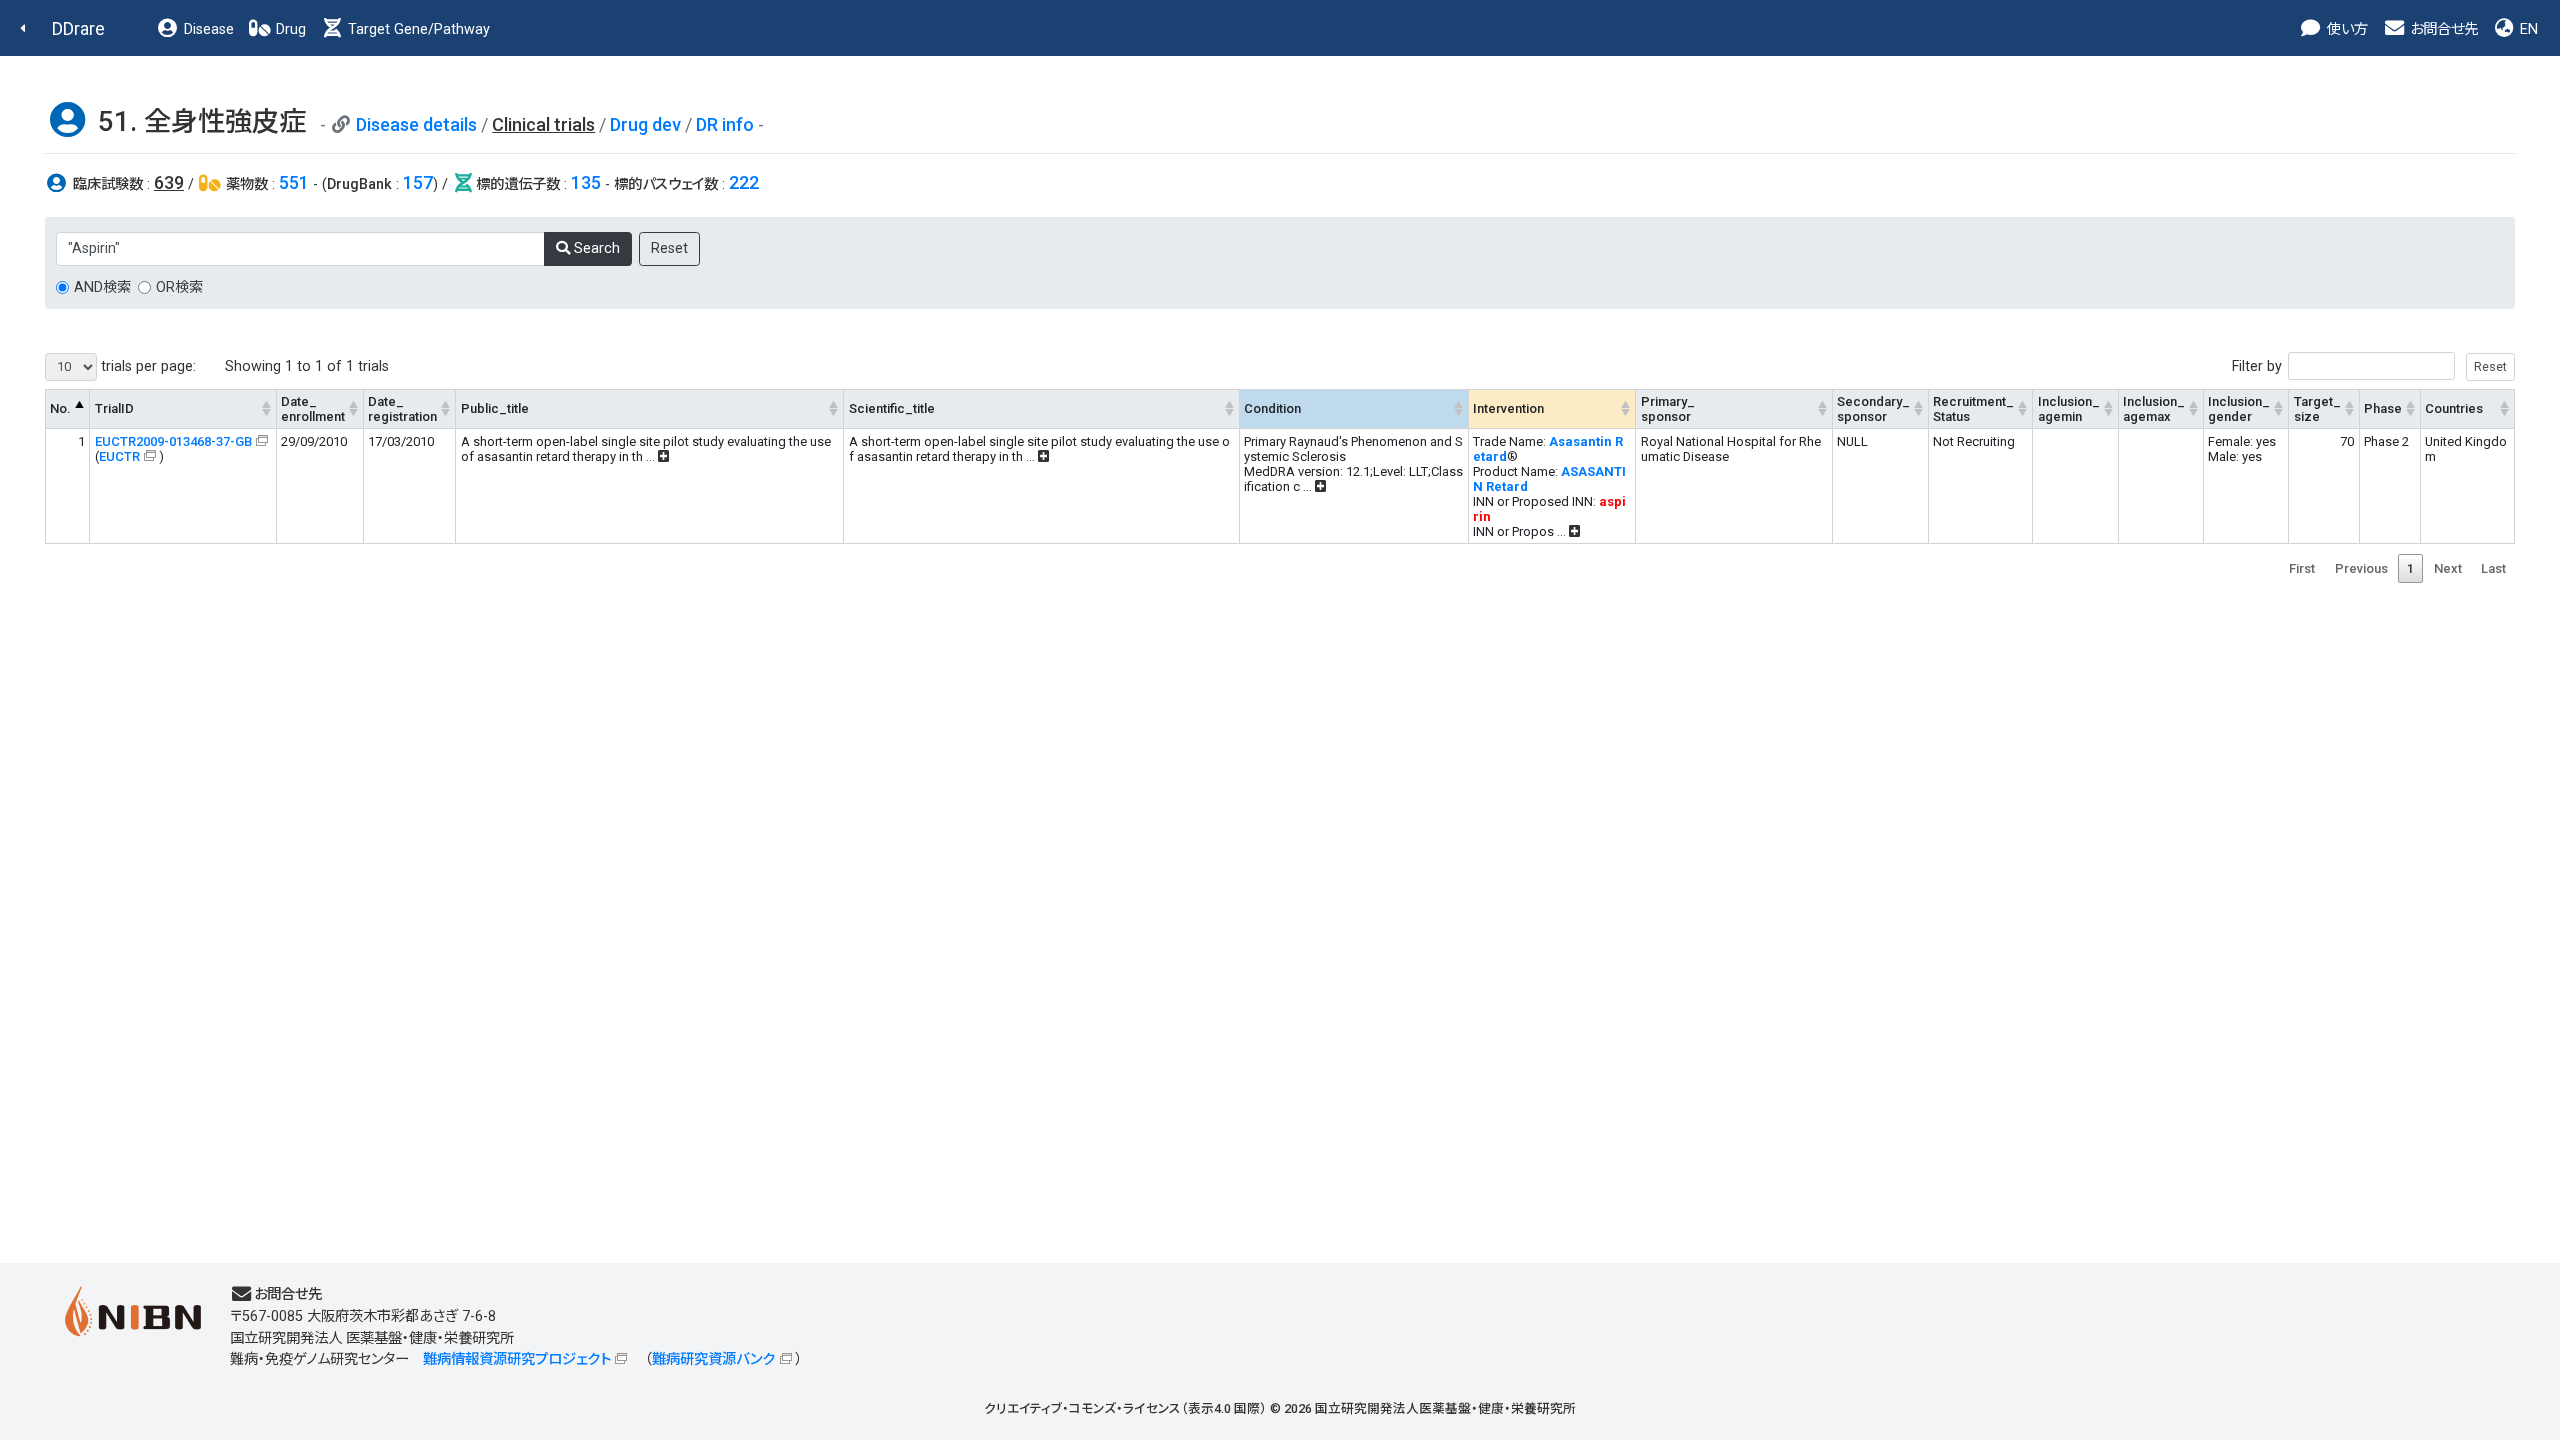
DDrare (78, 28)
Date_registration (402, 409)
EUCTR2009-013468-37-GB (173, 441)
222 (744, 182)
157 (418, 182)
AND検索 (102, 287)
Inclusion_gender (2239, 409)
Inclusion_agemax (2154, 409)
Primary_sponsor (1668, 409)
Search (595, 248)
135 (586, 182)
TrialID (114, 408)
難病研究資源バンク (713, 1359)
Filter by (2257, 366)
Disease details (416, 124)
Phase (2383, 408)
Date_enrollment (313, 409)
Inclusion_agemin (2069, 409)
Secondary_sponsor (1873, 409)
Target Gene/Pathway (417, 29)
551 (294, 182)
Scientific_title (892, 408)
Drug (289, 29)
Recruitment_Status (1973, 409)
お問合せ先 (2442, 29)
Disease (207, 29)
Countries (2454, 408)
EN (2527, 29)
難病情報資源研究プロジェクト (517, 1359)
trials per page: (146, 366)
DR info (725, 124)
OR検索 (179, 287)
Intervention (1508, 408)
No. (60, 408)
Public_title (495, 408)
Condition (1272, 408)
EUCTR (119, 456)
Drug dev (645, 124)
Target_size (2317, 409)
